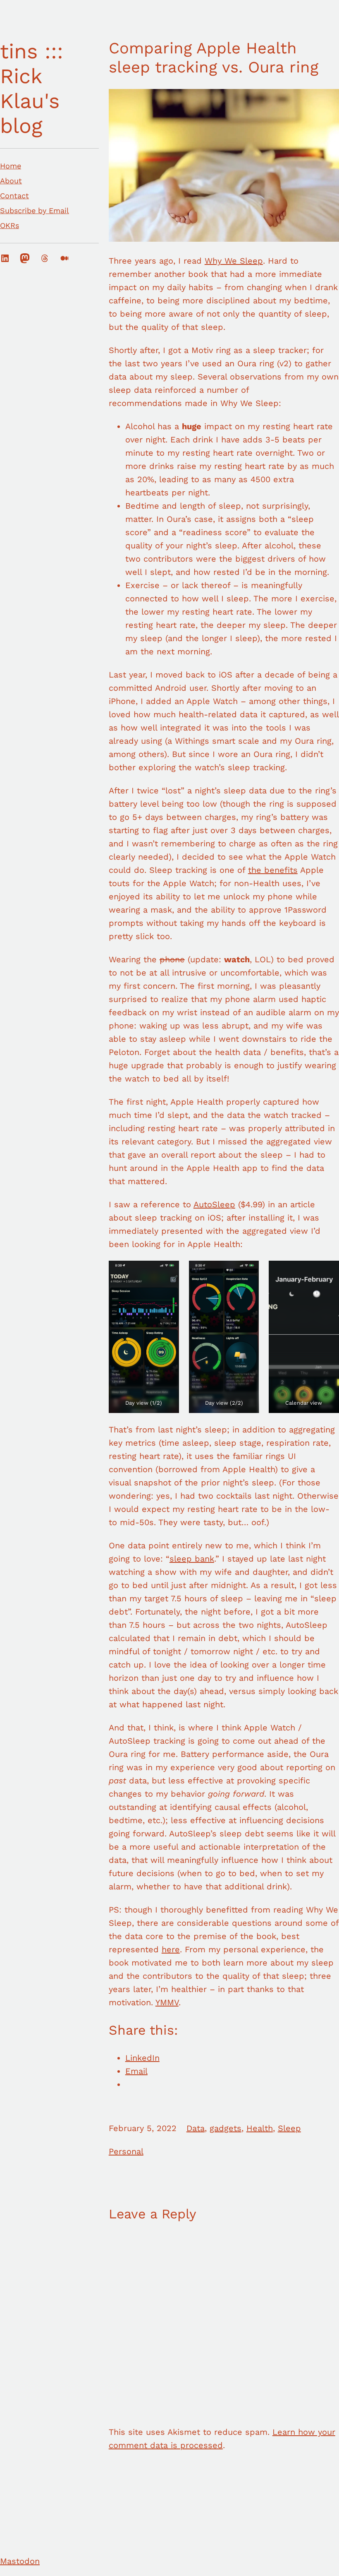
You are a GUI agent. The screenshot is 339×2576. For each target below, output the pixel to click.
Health (260, 2128)
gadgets (226, 2128)
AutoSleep (214, 1204)
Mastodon (20, 2561)
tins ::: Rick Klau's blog (32, 88)
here (171, 1949)
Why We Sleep (234, 261)
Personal (126, 2151)
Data (196, 2128)
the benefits (273, 870)
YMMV (167, 2002)
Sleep (289, 2128)
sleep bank (192, 1559)
